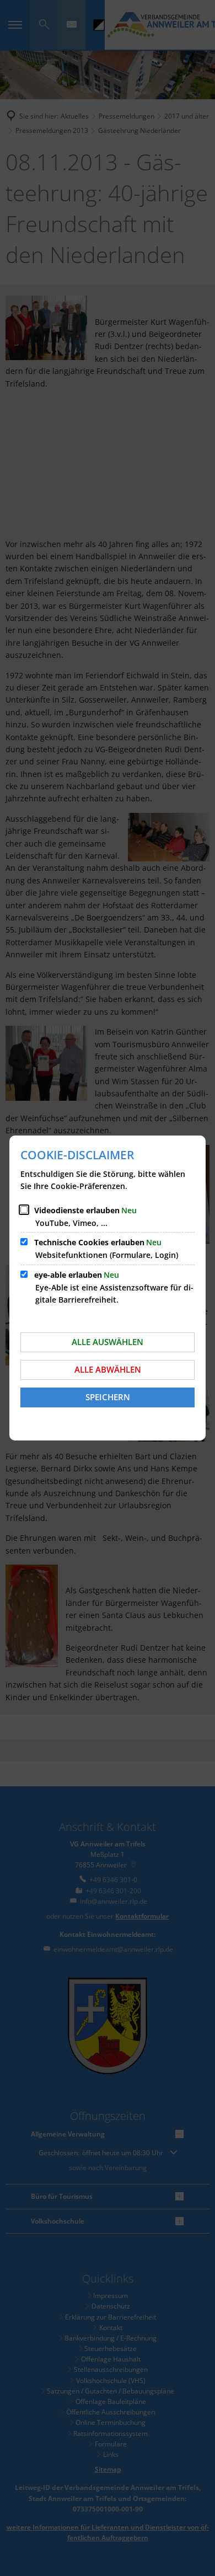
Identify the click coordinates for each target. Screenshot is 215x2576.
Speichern (108, 1397)
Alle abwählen (108, 1369)
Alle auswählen (108, 1342)
